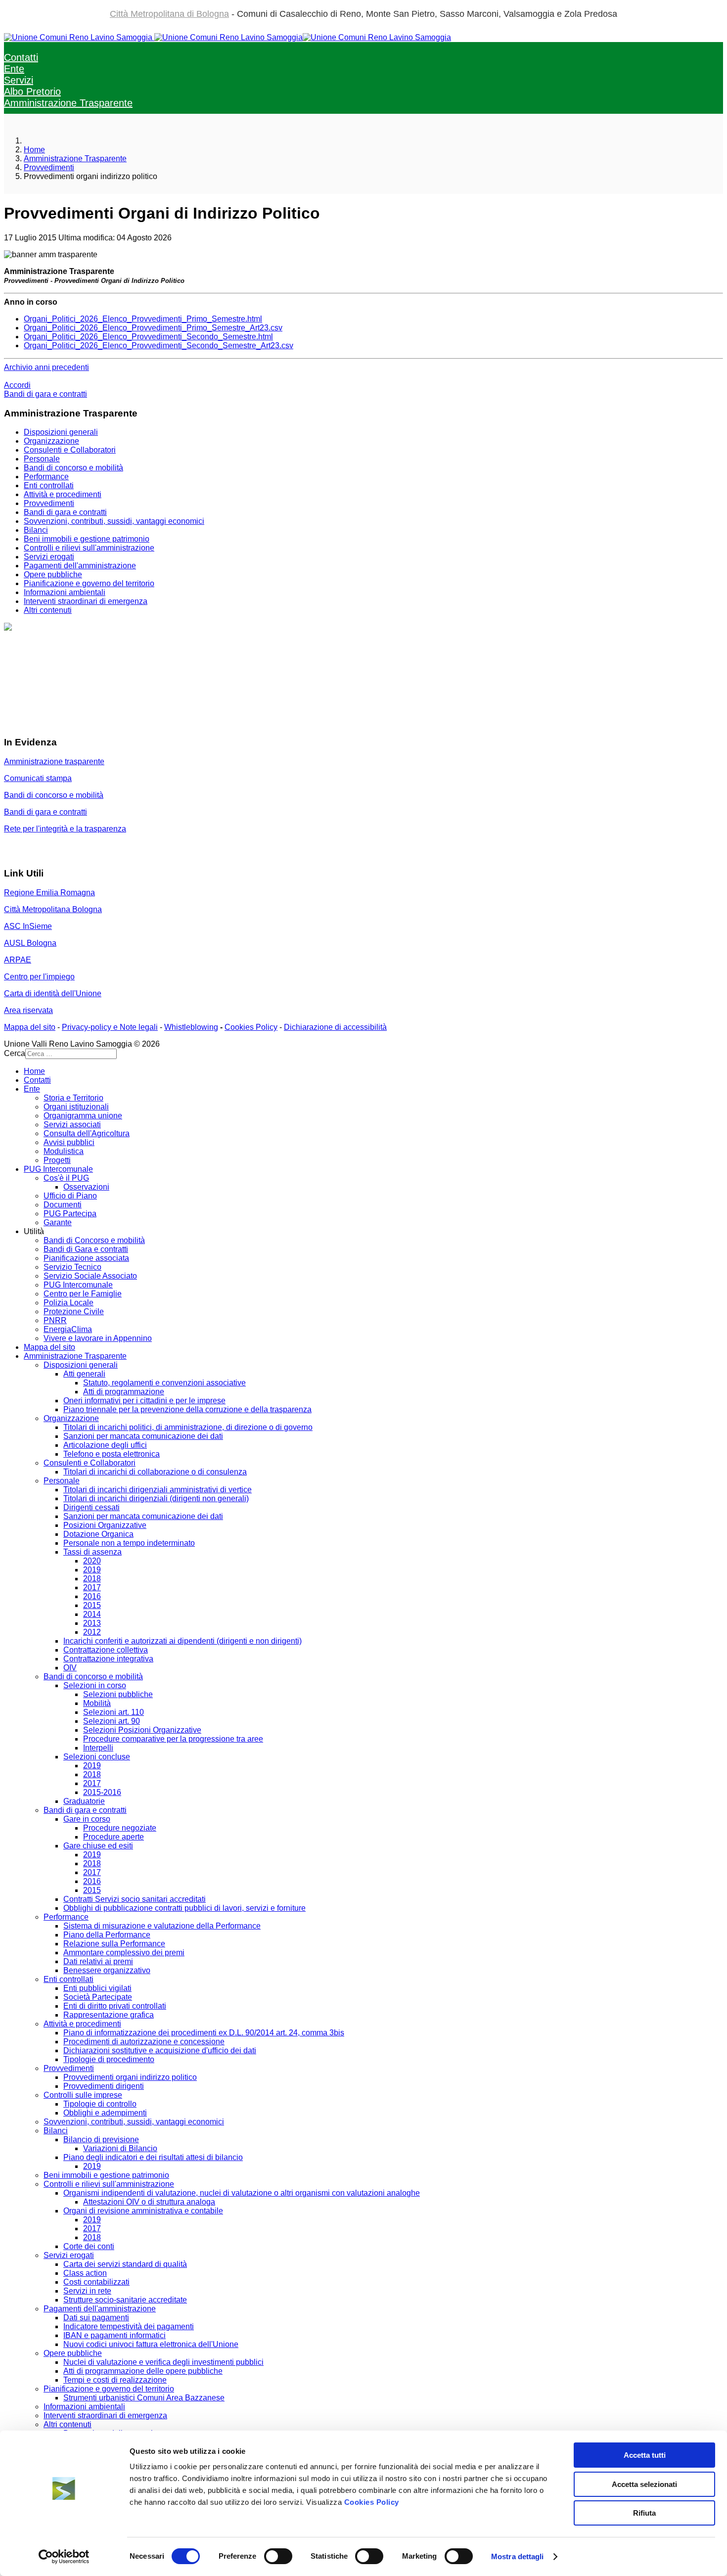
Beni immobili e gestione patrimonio (87, 539)
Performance (46, 477)
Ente (14, 69)
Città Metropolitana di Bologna (169, 14)
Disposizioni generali (61, 432)
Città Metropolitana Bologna (53, 909)
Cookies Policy (372, 2502)
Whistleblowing (191, 1027)
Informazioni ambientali (65, 592)
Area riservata (28, 1010)
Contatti (21, 57)
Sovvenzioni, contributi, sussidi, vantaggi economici (114, 521)
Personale (42, 459)
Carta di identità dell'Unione (53, 993)
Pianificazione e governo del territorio (89, 583)
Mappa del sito (30, 1027)
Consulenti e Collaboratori (70, 450)
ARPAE (18, 960)
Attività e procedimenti (63, 494)
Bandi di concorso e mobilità (73, 468)
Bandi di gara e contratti (45, 394)
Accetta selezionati (644, 2484)
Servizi (19, 80)
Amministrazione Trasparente (68, 103)
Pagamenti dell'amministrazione (80, 566)
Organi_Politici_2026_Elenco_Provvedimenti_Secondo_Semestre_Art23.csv (159, 345)
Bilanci (36, 530)
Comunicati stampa (38, 778)
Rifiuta (644, 2513)
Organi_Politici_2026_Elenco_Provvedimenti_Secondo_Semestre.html (148, 337)
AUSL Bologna (30, 943)
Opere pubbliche (53, 575)
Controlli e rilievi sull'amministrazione (89, 548)
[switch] (278, 2556)
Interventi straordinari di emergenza (86, 601)
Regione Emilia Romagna (49, 893)
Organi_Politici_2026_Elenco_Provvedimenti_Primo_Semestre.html (143, 319)
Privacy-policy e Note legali (110, 1027)
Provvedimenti (49, 503)
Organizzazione (51, 441)
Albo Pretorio (32, 92)
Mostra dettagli (518, 2556)
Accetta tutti (645, 2455)
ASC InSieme (28, 926)
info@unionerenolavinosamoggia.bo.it (71, 679)
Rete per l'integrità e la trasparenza (65, 829)
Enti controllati (49, 485)
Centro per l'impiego (39, 977)
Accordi (17, 385)
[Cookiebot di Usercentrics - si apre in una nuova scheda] (64, 2557)
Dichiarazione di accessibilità (335, 1027)
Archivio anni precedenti (46, 367)
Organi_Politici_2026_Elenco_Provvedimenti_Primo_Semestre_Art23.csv (153, 328)
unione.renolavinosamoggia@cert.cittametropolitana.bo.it (125, 723)
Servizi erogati (49, 557)
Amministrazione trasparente (54, 761)
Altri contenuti (48, 610)
